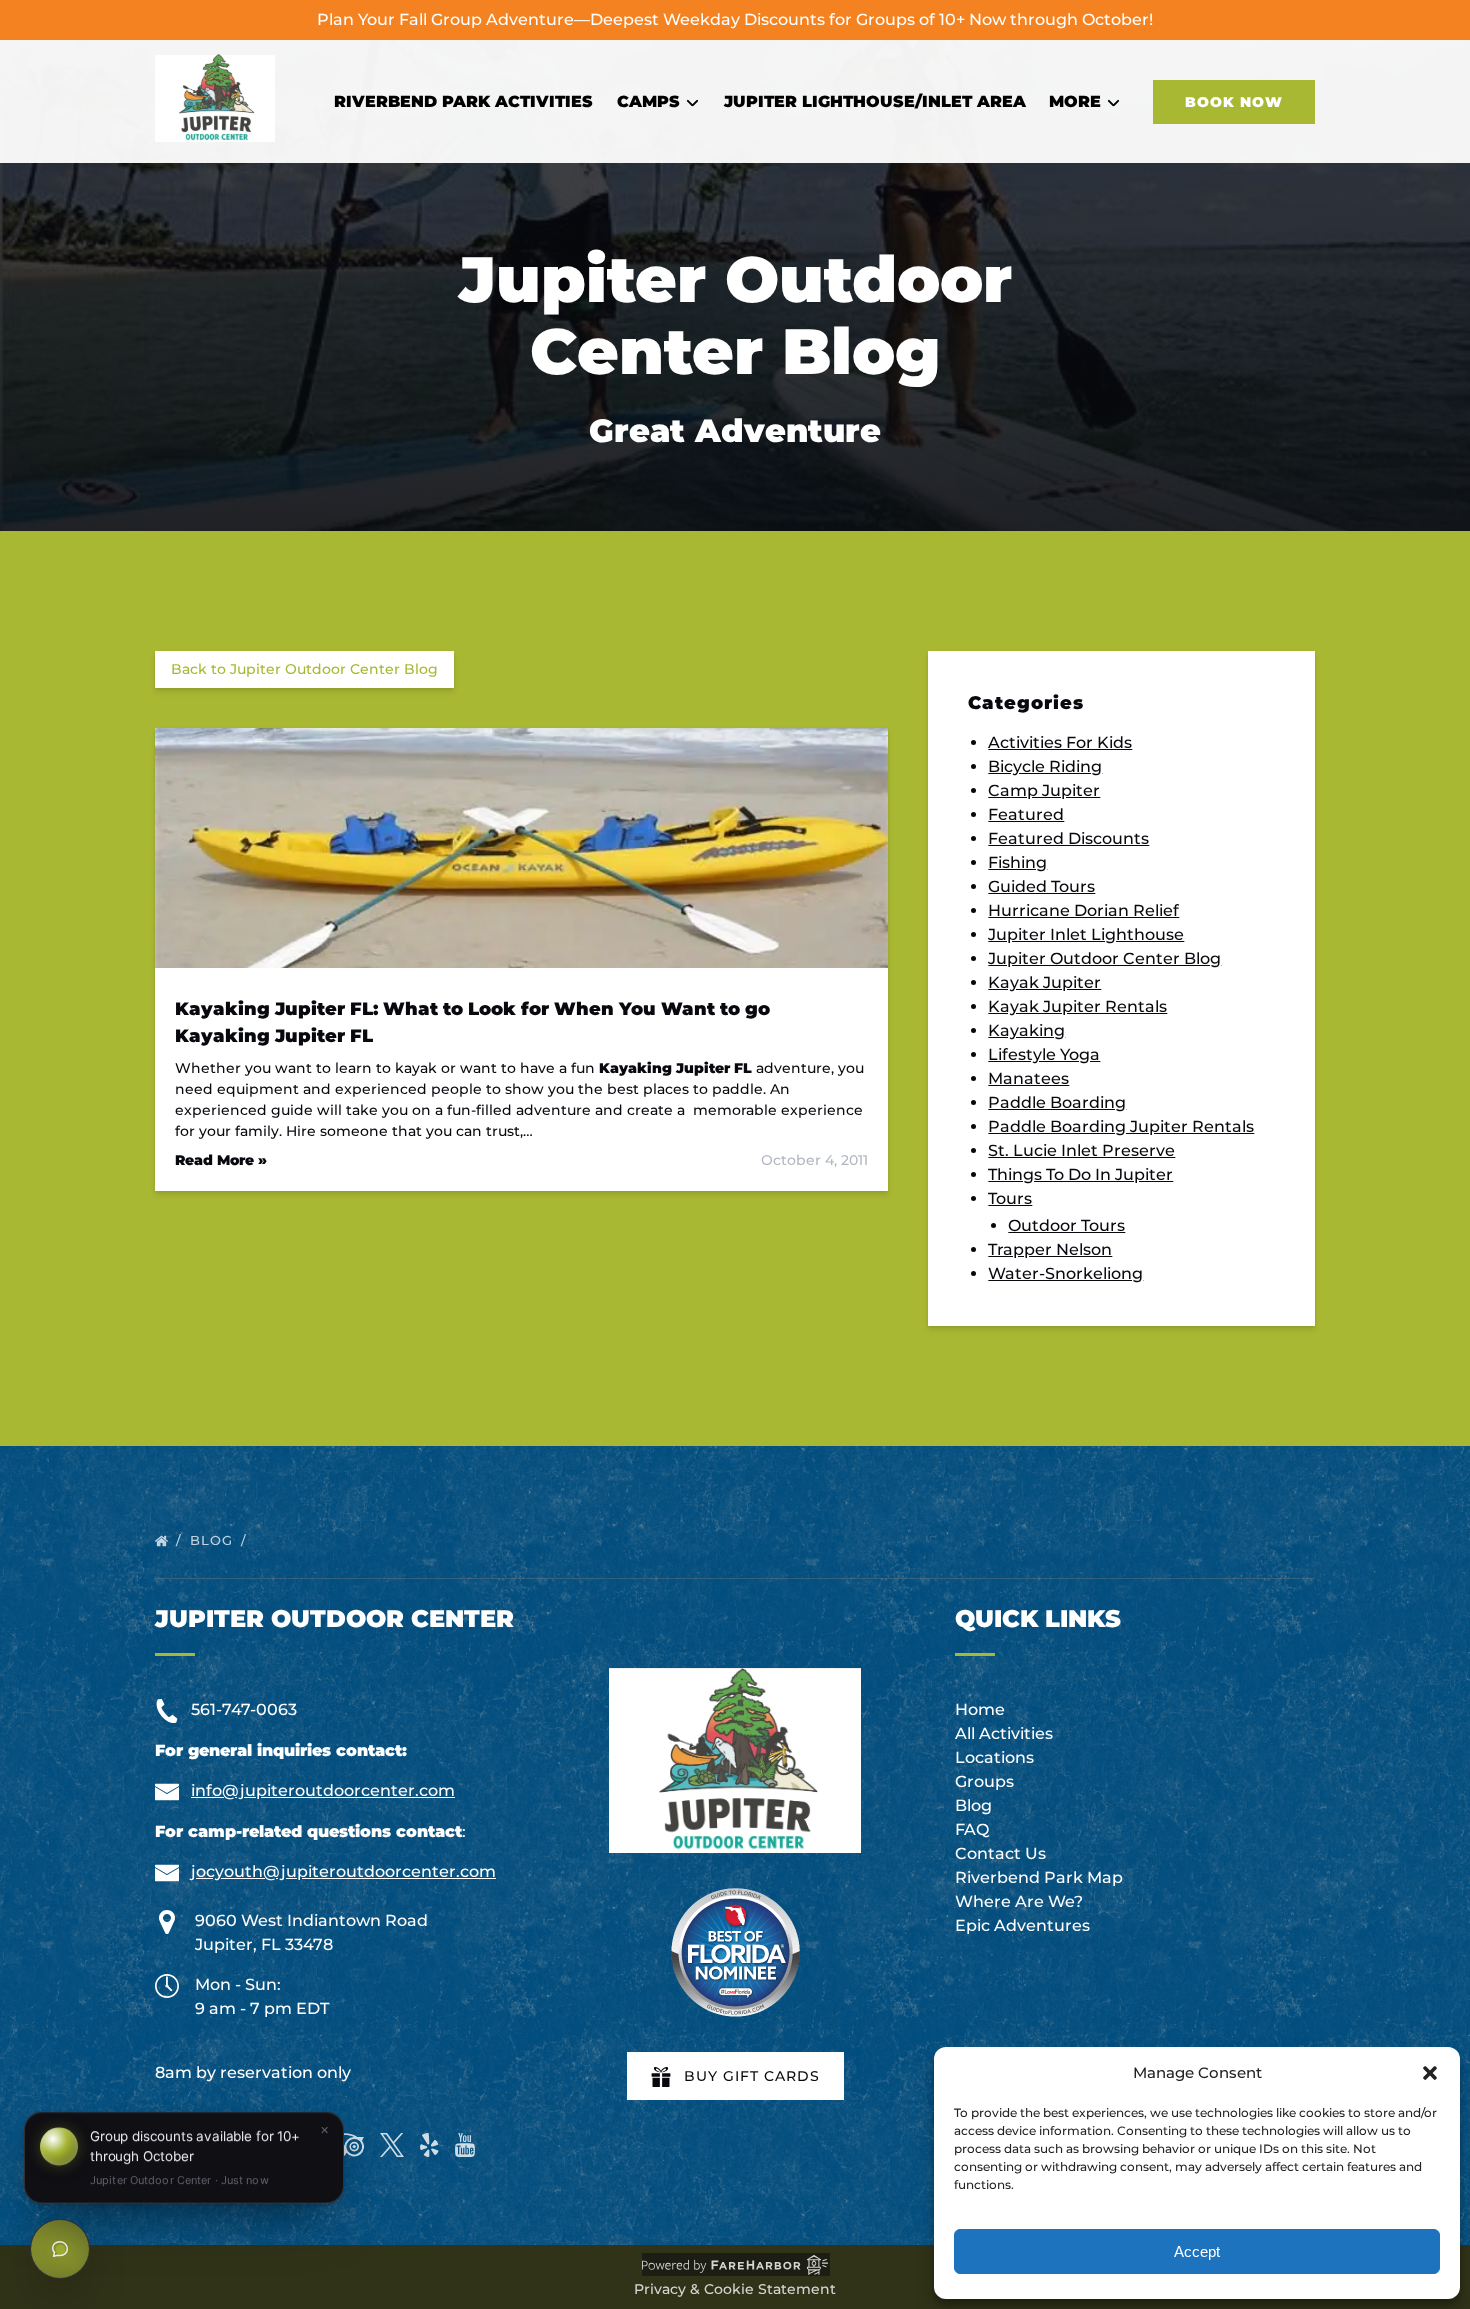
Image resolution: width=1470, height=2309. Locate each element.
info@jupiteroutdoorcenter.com (323, 1790)
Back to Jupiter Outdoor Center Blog (304, 669)
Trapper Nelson (1050, 1249)
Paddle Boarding (1057, 1102)
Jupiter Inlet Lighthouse (1086, 934)
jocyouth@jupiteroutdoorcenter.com (343, 1871)
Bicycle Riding (1045, 766)
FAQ (972, 1829)
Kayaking (1026, 1030)
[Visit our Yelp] (429, 2145)
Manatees (1028, 1078)
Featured (1026, 814)
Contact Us (1000, 1853)
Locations (994, 1757)
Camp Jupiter (1044, 790)
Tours (1010, 1198)
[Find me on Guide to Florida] (735, 1952)
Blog (214, 1540)
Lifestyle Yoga (1044, 1054)
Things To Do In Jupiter (1080, 1174)
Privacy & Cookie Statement (735, 2289)
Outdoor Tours (1066, 1225)
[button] (1430, 2073)
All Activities (1004, 1733)
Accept (1197, 2251)
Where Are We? (1019, 1901)
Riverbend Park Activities (463, 101)
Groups (984, 1781)
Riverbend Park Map (1039, 1877)
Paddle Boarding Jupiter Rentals (1121, 1126)
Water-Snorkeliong (1065, 1273)
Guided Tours (1041, 886)
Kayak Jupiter (1044, 982)
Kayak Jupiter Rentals (1077, 1006)
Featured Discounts (1068, 838)
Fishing (1017, 862)
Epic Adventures (1022, 1925)
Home (980, 1709)
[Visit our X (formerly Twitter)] (392, 2145)
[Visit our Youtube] (465, 2145)
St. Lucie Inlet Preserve (1081, 1150)
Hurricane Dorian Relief (1083, 910)
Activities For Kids (1060, 742)
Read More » (221, 1160)
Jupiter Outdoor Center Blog (1104, 958)
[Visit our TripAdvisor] (344, 2145)
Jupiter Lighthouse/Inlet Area (875, 101)
